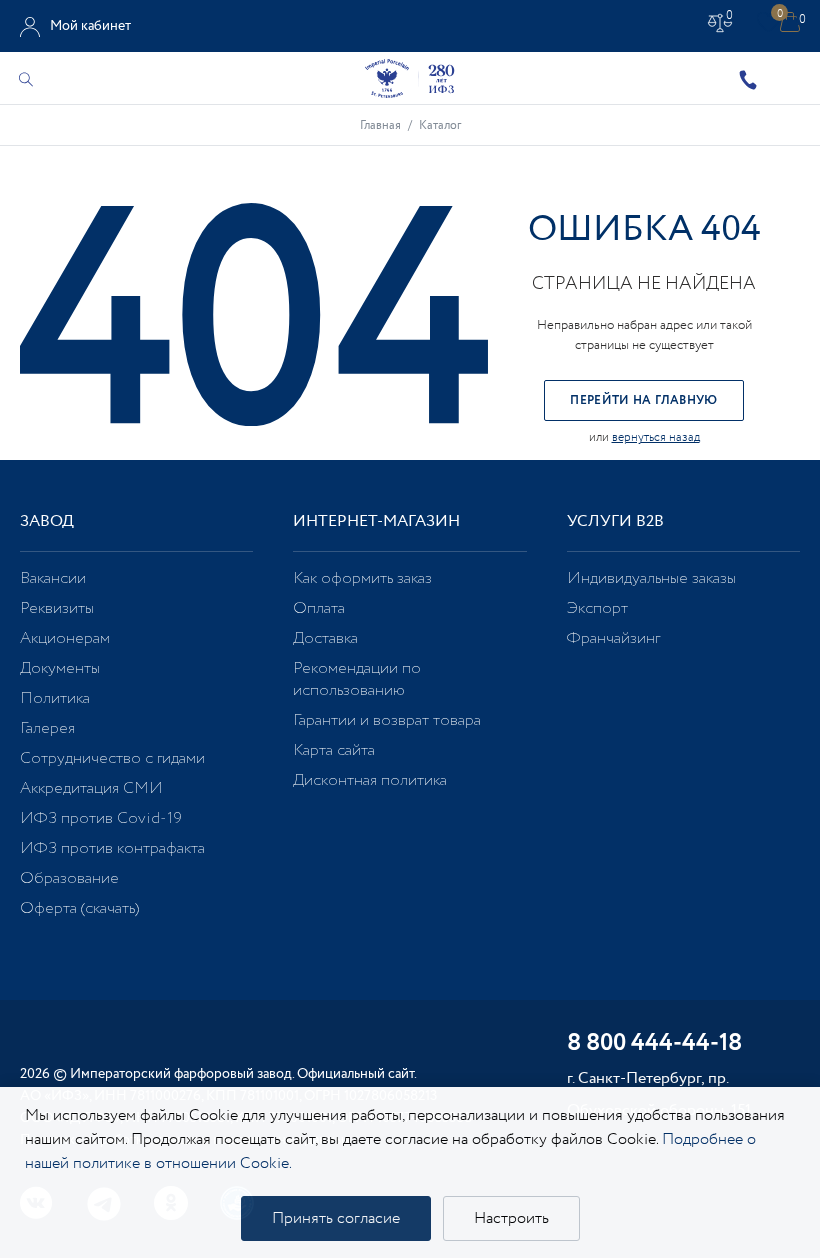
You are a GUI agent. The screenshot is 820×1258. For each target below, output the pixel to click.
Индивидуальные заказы (651, 578)
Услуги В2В (615, 521)
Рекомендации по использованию (357, 679)
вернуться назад (656, 437)
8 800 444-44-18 (654, 1044)
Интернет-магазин (376, 521)
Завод (47, 521)
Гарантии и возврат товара (387, 720)
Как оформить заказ (362, 578)
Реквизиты (57, 608)
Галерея (47, 728)
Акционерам (65, 638)
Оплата (319, 608)
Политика (55, 698)
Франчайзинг (613, 638)
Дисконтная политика (370, 780)
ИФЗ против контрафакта (112, 848)
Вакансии (53, 578)
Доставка (325, 638)
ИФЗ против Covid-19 (101, 818)
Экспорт (597, 608)
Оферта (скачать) (79, 908)
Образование (69, 878)
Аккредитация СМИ (91, 788)
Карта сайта (334, 750)
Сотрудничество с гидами (112, 758)
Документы (60, 668)
